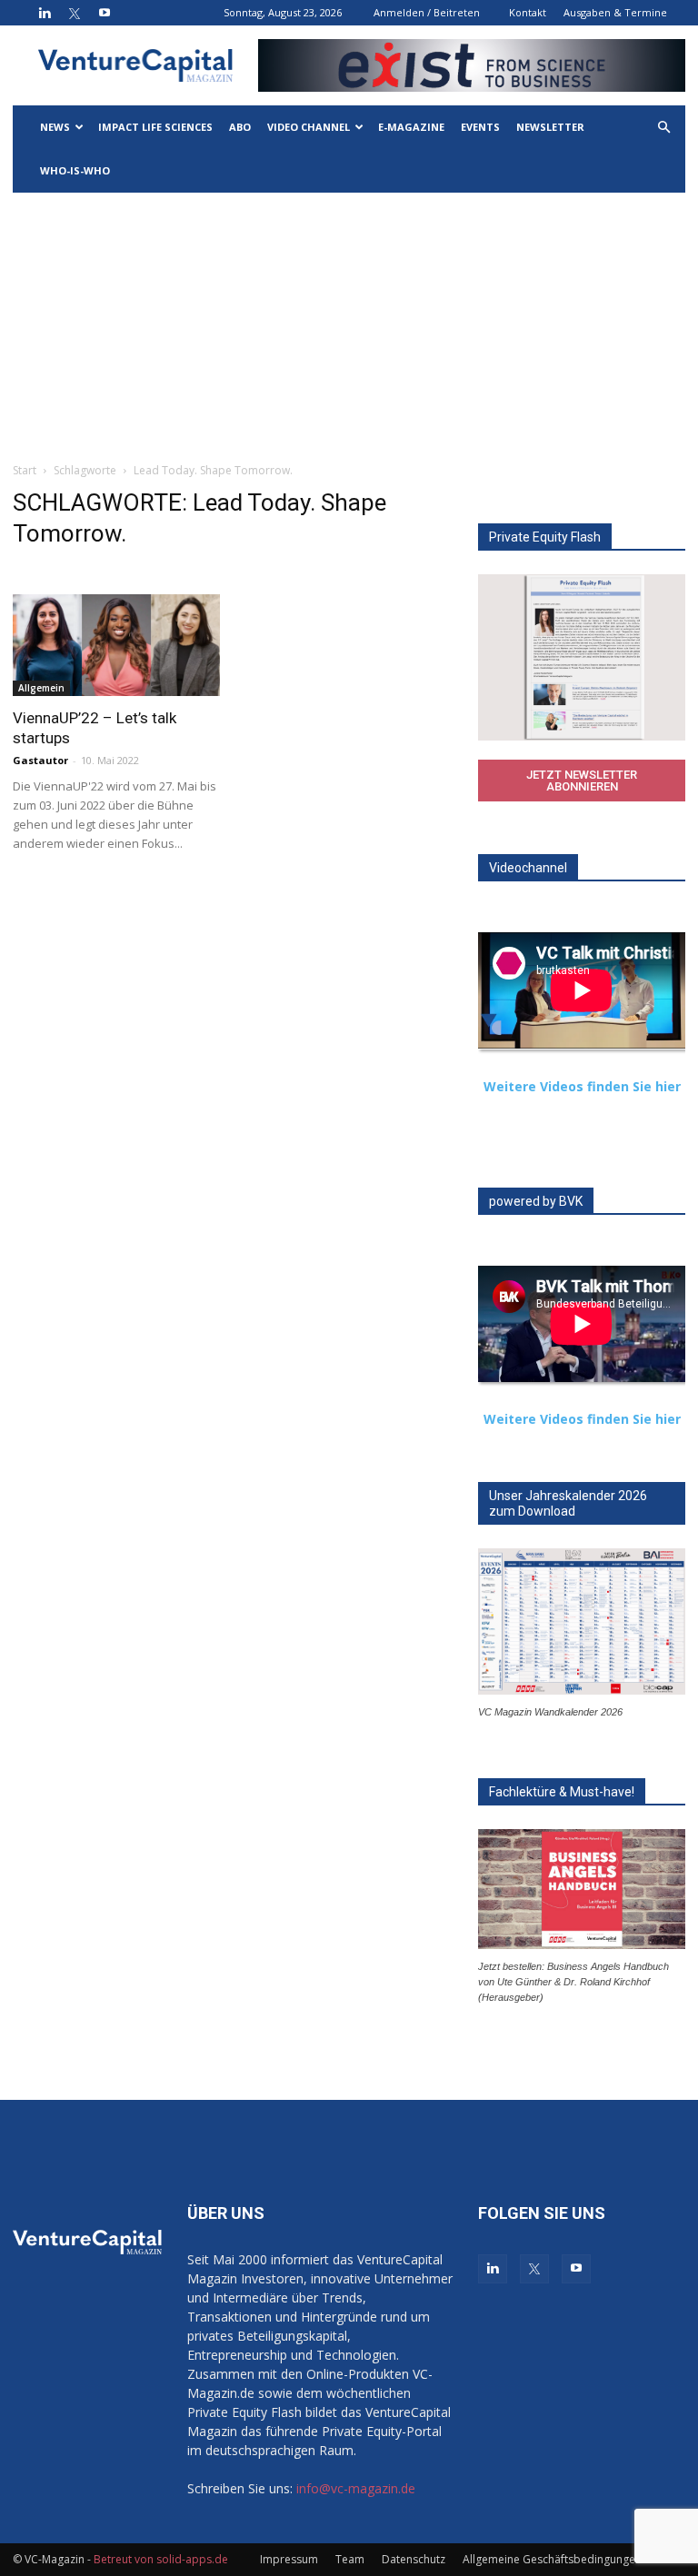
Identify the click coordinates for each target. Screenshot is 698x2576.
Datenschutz (414, 2559)
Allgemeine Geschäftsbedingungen (552, 2559)
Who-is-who (75, 170)
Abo (240, 127)
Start (25, 470)
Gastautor (40, 760)
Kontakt (528, 12)
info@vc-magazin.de (356, 2488)
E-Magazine (411, 127)
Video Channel (309, 127)
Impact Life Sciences (155, 127)
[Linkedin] (45, 13)
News (55, 127)
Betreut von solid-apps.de (161, 2559)
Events (480, 127)
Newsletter (550, 127)
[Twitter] (75, 13)
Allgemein (41, 688)
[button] (663, 128)
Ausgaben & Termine (615, 12)
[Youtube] (105, 13)
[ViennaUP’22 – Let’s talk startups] (116, 645)
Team (350, 2559)
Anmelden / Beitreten (427, 12)
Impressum (289, 2559)
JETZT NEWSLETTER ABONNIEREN (582, 781)
